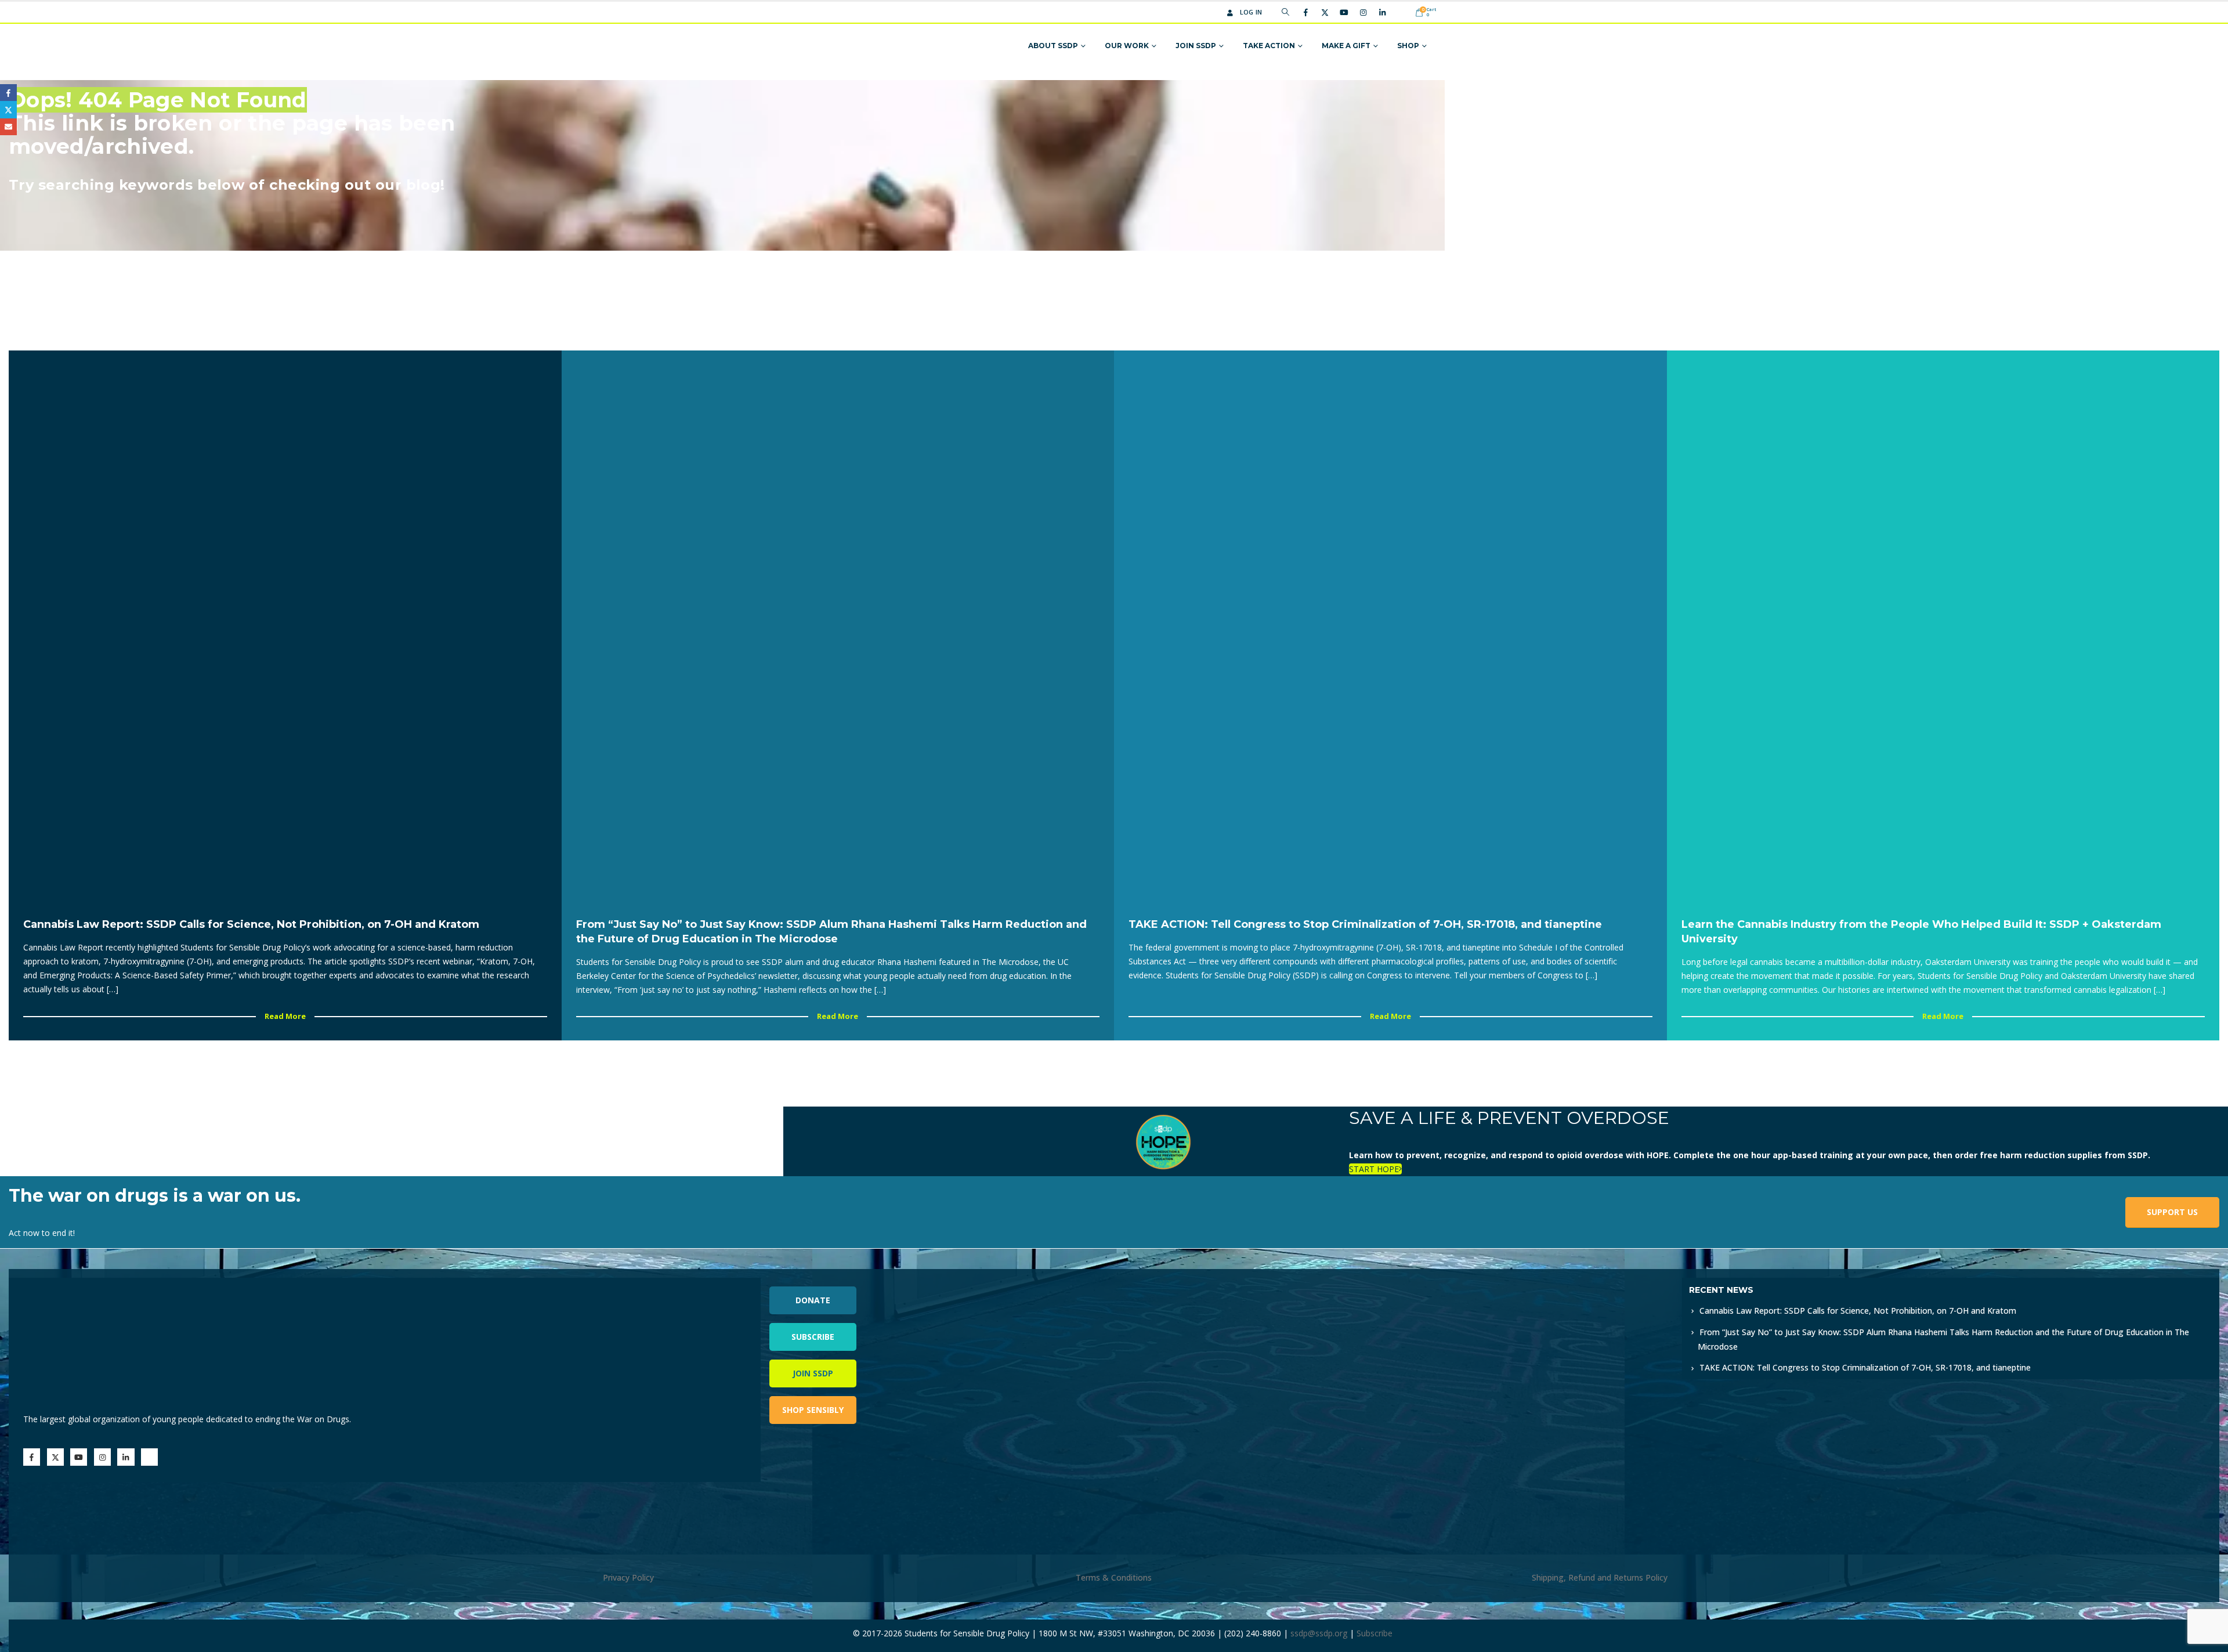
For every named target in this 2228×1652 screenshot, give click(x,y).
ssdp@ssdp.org (1319, 1633)
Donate (813, 1300)
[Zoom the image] (1356, 1284)
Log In (1251, 12)
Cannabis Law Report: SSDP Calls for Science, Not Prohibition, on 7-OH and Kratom (1858, 1311)
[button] (1285, 12)
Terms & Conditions (1114, 1577)
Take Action (1269, 46)
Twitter (8, 109)
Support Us (2172, 1212)
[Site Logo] (837, 46)
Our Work (1127, 46)
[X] (1325, 12)
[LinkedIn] (1382, 12)
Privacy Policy (628, 1577)
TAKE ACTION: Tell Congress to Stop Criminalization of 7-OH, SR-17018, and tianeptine (1865, 1367)
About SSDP (1053, 46)
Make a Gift (1346, 46)
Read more (285, 1016)
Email (8, 127)
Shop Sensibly (813, 1410)
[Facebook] (1305, 12)
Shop (1408, 46)
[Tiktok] (1401, 12)
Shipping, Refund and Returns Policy (1600, 1577)
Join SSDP (1196, 46)
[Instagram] (1363, 12)
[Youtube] (1344, 12)
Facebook (8, 93)
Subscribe (813, 1337)
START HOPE (1374, 1169)
